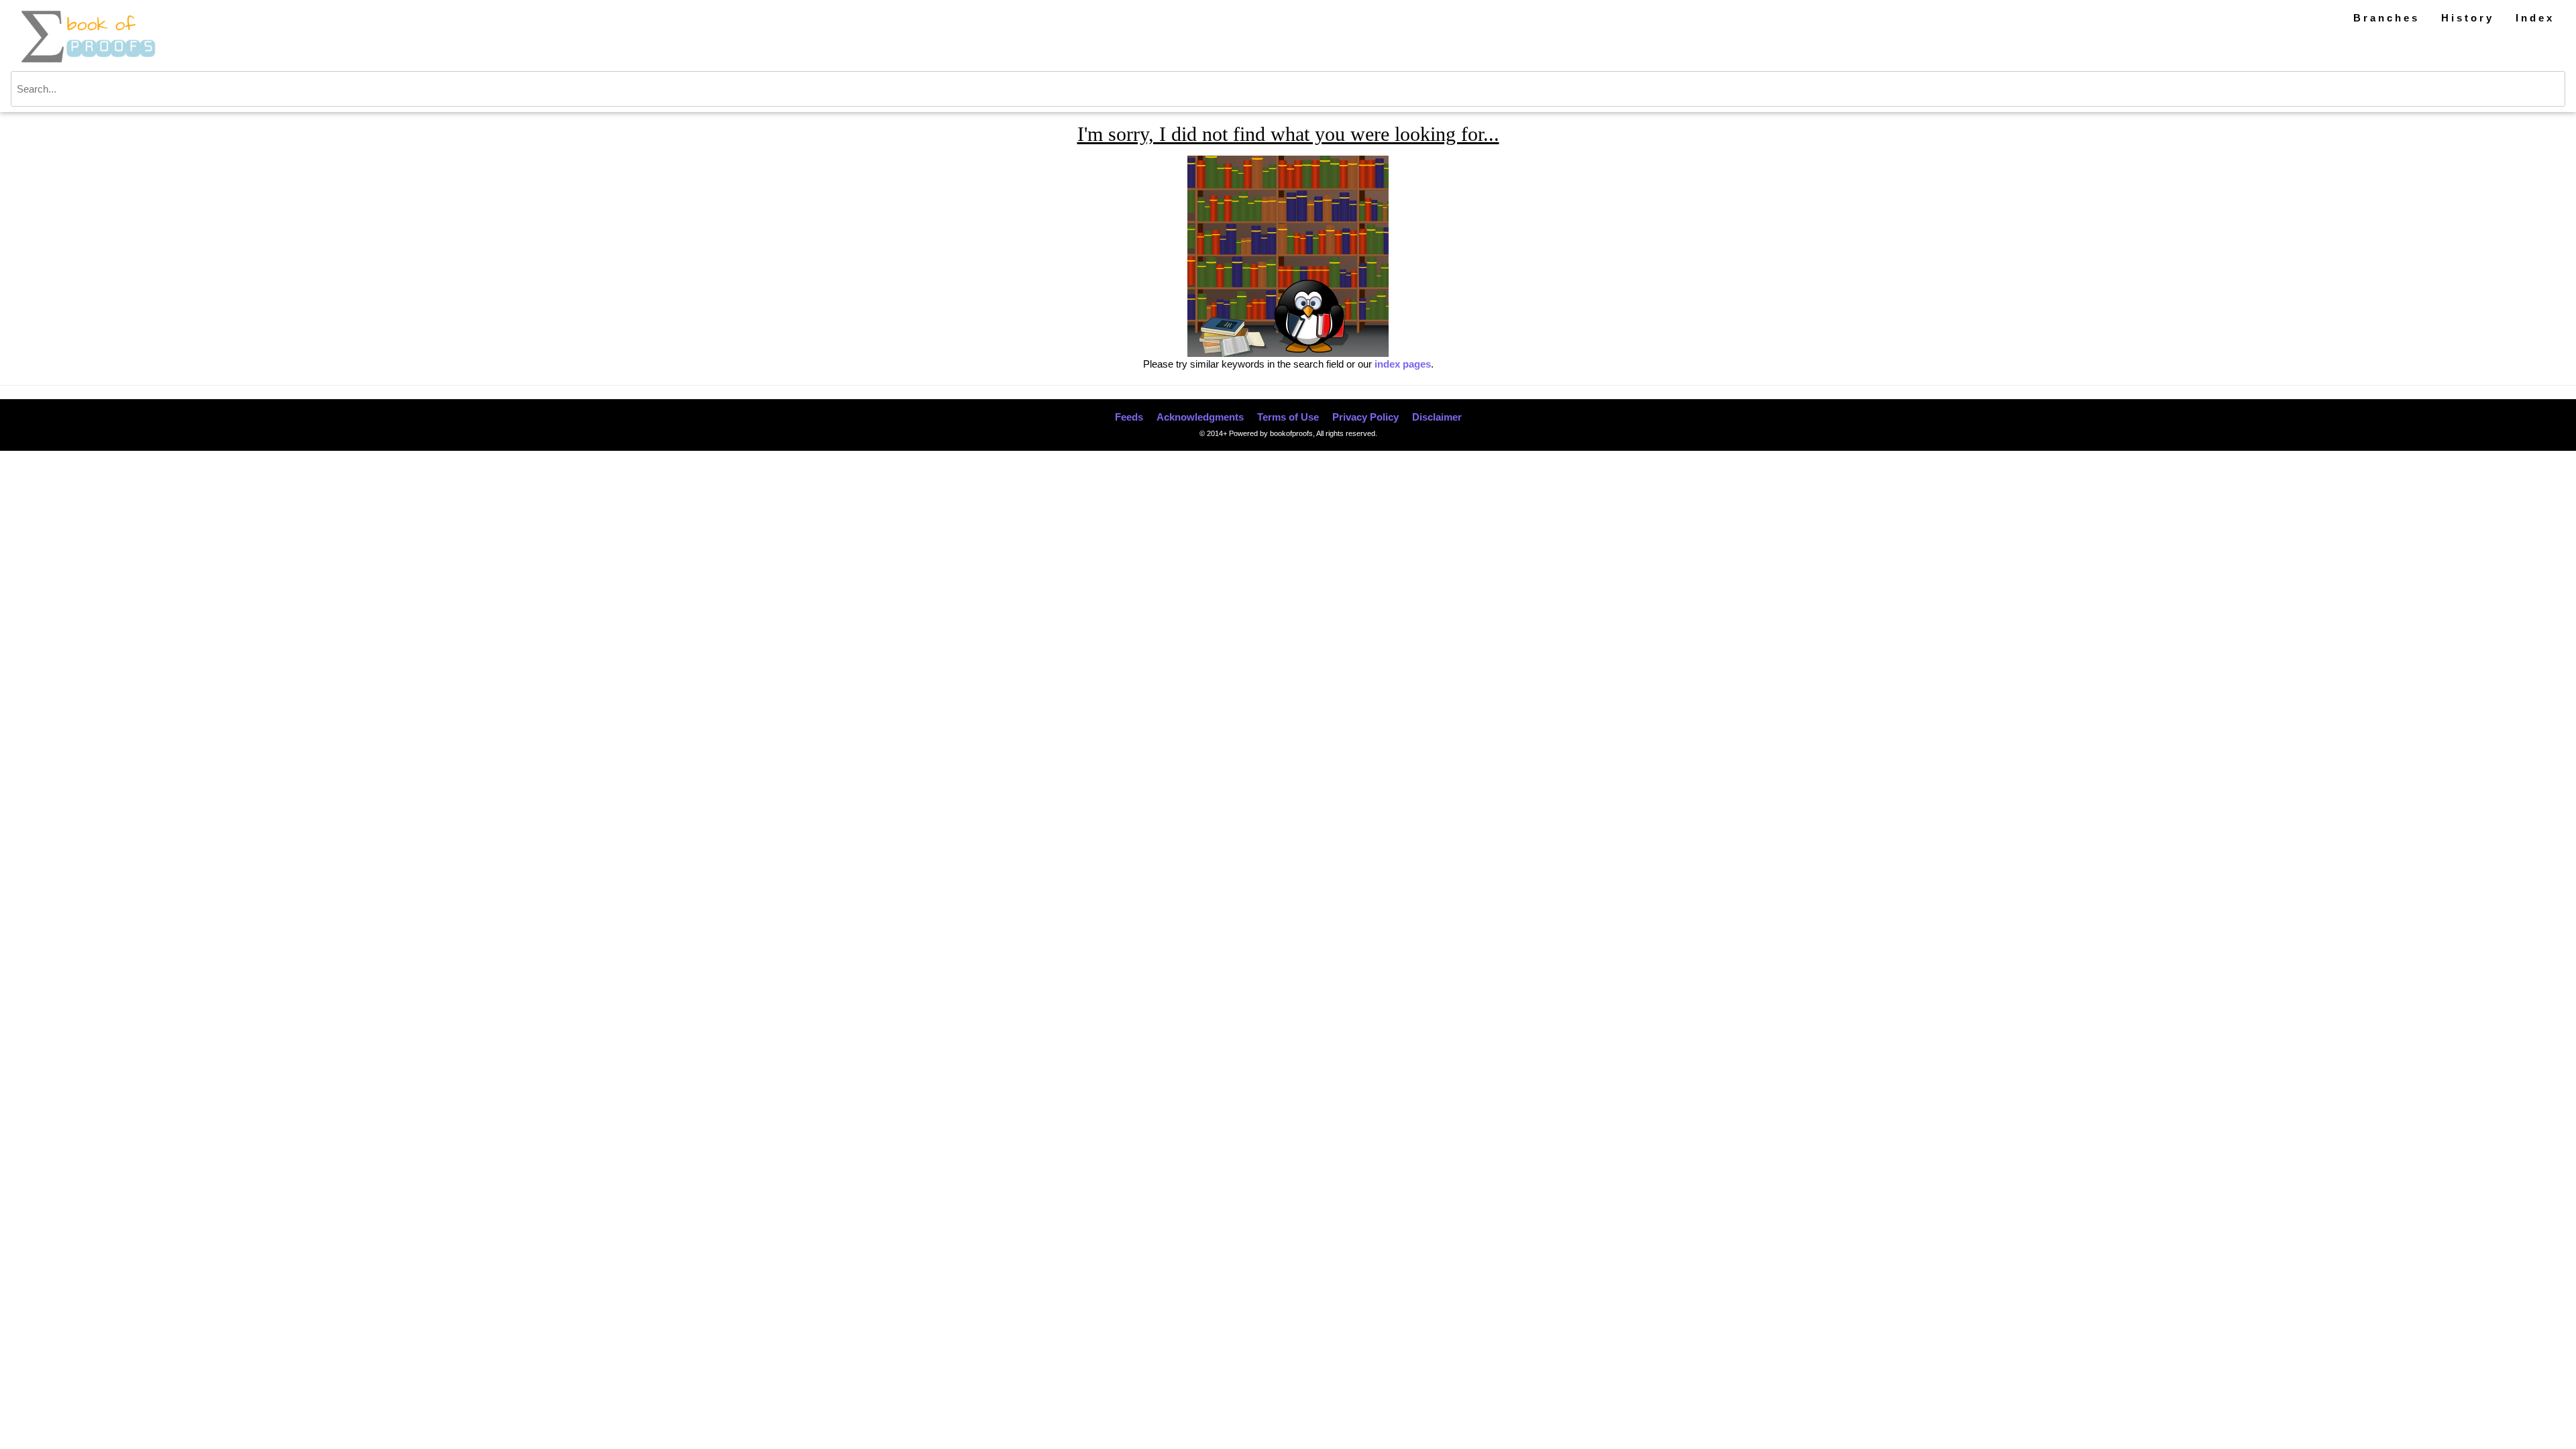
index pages (1403, 364)
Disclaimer (1437, 417)
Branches (2386, 18)
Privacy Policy (1365, 417)
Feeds (1129, 417)
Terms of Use (1288, 417)
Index (2535, 18)
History (2468, 18)
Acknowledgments (1200, 417)
